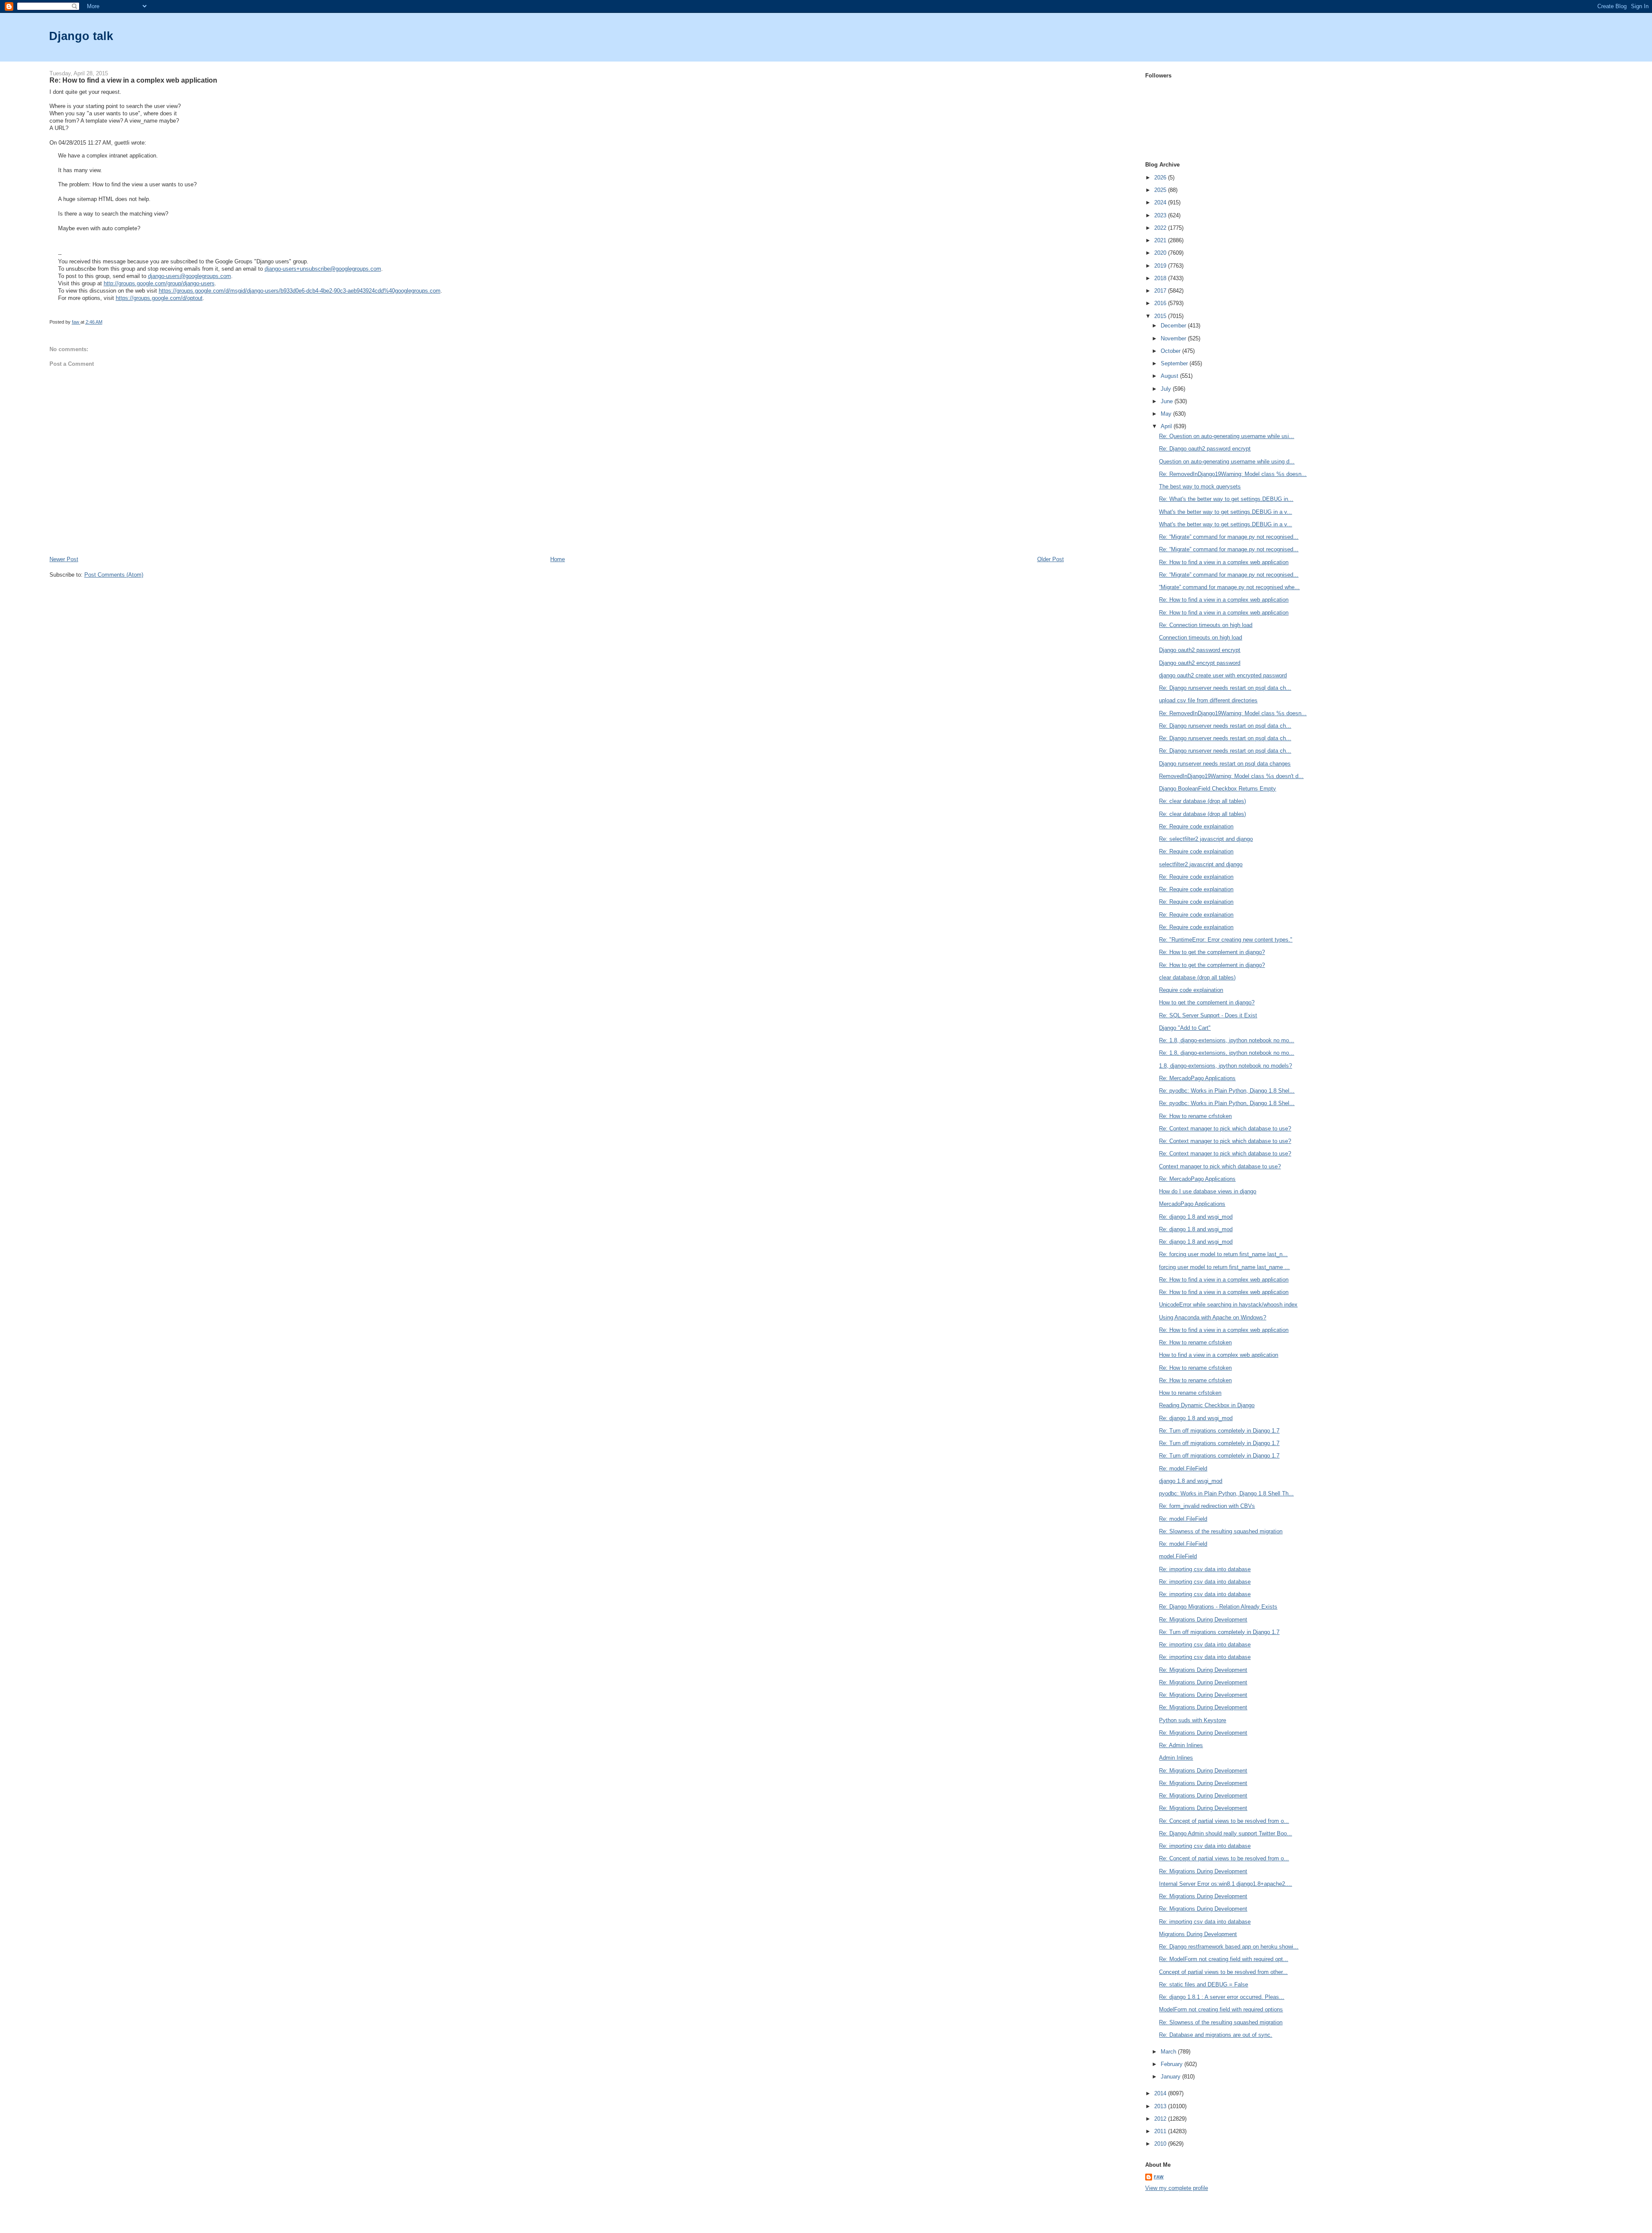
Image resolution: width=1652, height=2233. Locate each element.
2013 (1161, 2106)
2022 (1161, 228)
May (1167, 414)
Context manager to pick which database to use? (1220, 1166)
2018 (1161, 278)
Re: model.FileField (1183, 1469)
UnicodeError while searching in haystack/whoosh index (1228, 1305)
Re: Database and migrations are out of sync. (1216, 2035)
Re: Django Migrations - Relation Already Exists (1218, 1607)
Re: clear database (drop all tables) (1202, 801)
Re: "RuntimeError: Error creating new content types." (1226, 940)
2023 (1161, 215)
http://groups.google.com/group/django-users (159, 283)
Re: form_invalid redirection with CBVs (1207, 1506)
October (1171, 351)
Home (558, 559)
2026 (1161, 178)
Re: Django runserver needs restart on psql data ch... (1225, 688)
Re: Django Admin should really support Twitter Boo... (1225, 1833)
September (1175, 363)
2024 (1161, 202)
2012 (1161, 2119)
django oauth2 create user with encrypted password (1223, 675)
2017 (1161, 291)
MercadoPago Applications (1192, 1204)
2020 (1161, 253)
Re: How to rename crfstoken (1195, 1116)
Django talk (81, 36)
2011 (1161, 2131)
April (1167, 426)
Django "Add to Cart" (1185, 1028)
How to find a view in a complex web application (1219, 1355)
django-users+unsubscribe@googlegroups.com (323, 269)
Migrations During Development (1198, 1934)
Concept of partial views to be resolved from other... (1223, 1972)
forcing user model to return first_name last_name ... (1224, 1267)
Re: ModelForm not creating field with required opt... (1224, 1959)
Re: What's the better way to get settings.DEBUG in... (1226, 499)
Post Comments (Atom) (114, 575)
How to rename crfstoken (1190, 1393)
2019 (1161, 266)
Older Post (1051, 559)
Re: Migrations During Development (1203, 1620)
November (1174, 338)
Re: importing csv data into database (1205, 1569)
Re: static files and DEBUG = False (1204, 1984)
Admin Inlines (1176, 1758)
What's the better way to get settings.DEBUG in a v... (1225, 512)
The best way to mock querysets (1200, 486)
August (1170, 376)
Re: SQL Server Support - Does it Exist (1208, 1015)
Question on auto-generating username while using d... (1227, 462)
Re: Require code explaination (1196, 826)
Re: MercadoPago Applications (1197, 1078)
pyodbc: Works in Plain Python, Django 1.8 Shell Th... (1226, 1493)
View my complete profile (1177, 2188)
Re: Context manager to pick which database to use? (1225, 1129)
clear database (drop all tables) (1197, 978)
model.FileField (1178, 1556)
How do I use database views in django (1208, 1191)
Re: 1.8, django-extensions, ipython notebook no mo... (1227, 1040)
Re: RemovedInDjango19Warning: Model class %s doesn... (1233, 474)
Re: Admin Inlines (1181, 1745)
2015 (1161, 316)
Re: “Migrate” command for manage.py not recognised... (1229, 537)
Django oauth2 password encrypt (1200, 650)
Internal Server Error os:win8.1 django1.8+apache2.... (1225, 1884)
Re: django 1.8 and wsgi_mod (1196, 1217)
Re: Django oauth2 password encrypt (1205, 449)
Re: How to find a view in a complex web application (1224, 562)
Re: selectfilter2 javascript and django (1206, 839)
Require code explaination (1191, 990)
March (1169, 2052)
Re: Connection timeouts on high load (1206, 625)
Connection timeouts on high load (1200, 638)
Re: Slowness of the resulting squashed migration (1221, 1531)
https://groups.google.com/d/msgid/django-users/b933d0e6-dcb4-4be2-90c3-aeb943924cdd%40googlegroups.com (300, 291)
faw (1159, 2177)
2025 (1161, 190)
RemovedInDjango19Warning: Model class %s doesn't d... (1231, 776)
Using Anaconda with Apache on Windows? (1213, 1317)
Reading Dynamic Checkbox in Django (1207, 1405)
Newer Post (64, 559)
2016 (1161, 303)
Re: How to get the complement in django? (1212, 952)
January (1171, 2077)
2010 (1161, 2144)
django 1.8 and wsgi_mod (1191, 1481)
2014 (1161, 2093)
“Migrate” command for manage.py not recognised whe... (1229, 587)
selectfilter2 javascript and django (1201, 864)
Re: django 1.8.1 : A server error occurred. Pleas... (1222, 1997)
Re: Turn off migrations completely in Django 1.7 (1219, 1431)
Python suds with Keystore (1193, 1720)
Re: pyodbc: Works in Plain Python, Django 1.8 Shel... (1227, 1091)
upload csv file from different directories (1208, 700)
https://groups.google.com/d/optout (159, 298)
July (1167, 389)
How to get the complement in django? (1207, 1002)
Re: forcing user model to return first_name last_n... (1223, 1254)
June (1168, 401)
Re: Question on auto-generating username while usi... (1227, 436)
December (1174, 326)
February (1173, 2064)
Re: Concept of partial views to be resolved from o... (1224, 1821)
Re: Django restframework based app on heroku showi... (1229, 1947)
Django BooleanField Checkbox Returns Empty (1217, 789)
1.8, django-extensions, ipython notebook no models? (1225, 1066)
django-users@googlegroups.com (190, 276)
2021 (1161, 240)
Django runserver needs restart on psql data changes (1225, 764)
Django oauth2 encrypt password (1200, 663)
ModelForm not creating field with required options (1221, 2009)
